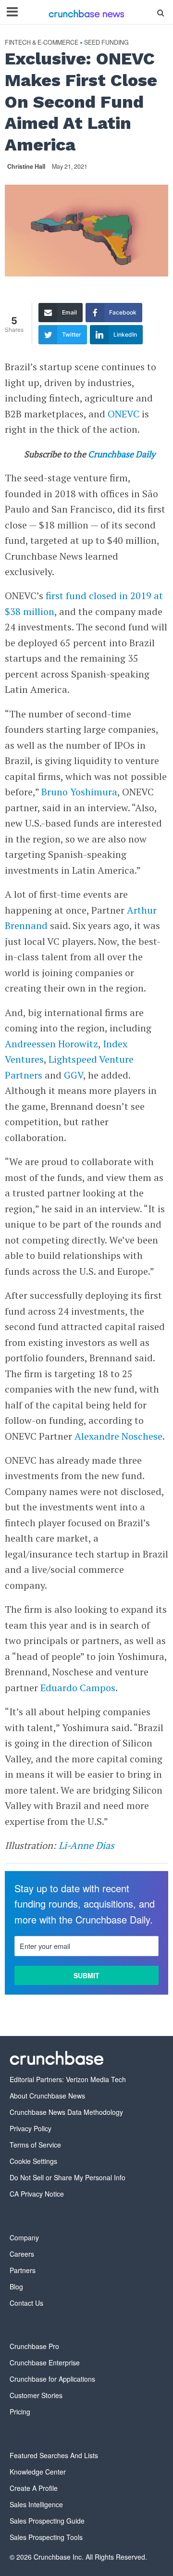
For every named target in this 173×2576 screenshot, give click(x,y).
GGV (74, 1075)
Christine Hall (26, 166)
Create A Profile (34, 2488)
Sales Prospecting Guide (47, 2521)
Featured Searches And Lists (54, 2455)
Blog (16, 2287)
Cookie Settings (33, 2161)
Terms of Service (35, 2145)
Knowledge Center (38, 2472)
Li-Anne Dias (86, 1845)
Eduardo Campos (78, 1688)
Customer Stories (36, 2395)
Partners (23, 2270)
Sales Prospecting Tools (46, 2537)
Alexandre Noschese (118, 1436)
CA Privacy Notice (37, 2194)
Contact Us (26, 2303)
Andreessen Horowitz (51, 1044)
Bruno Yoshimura (79, 792)
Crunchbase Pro (34, 2346)
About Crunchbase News (47, 2096)
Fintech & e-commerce (42, 43)
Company (24, 2237)
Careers (22, 2254)
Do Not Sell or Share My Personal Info (68, 2177)
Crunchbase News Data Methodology (66, 2112)
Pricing (20, 2412)
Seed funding (106, 43)
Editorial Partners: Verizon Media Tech (68, 2079)
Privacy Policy (31, 2128)
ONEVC (124, 414)
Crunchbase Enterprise (45, 2362)
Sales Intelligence (36, 2504)
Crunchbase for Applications (52, 2379)
